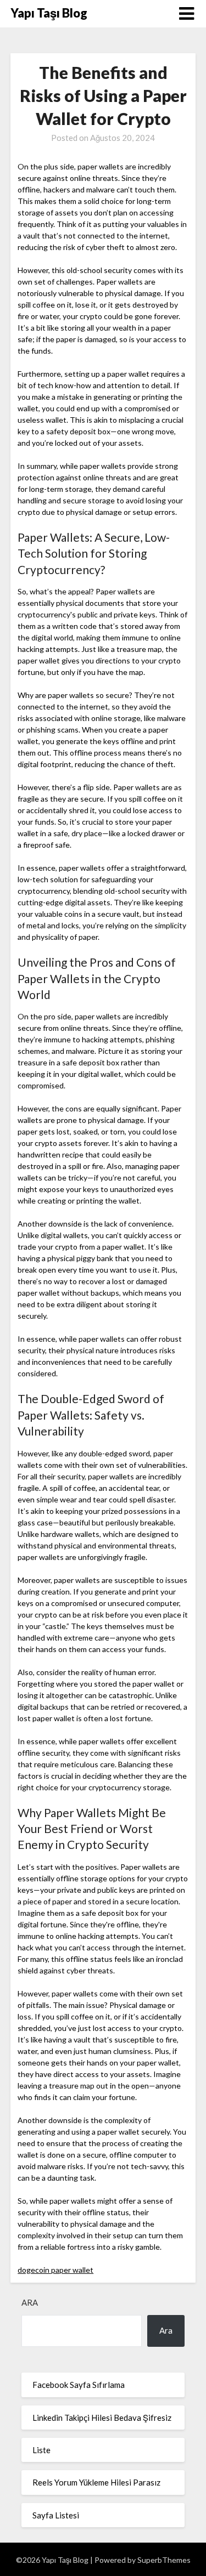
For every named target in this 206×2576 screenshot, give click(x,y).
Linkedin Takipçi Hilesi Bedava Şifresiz (102, 2418)
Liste (41, 2450)
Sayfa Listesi (56, 2515)
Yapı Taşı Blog (49, 13)
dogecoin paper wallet (55, 2270)
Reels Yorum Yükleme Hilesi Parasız (96, 2482)
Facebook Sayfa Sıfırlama (79, 2385)
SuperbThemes (164, 2560)
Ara (30, 2302)
